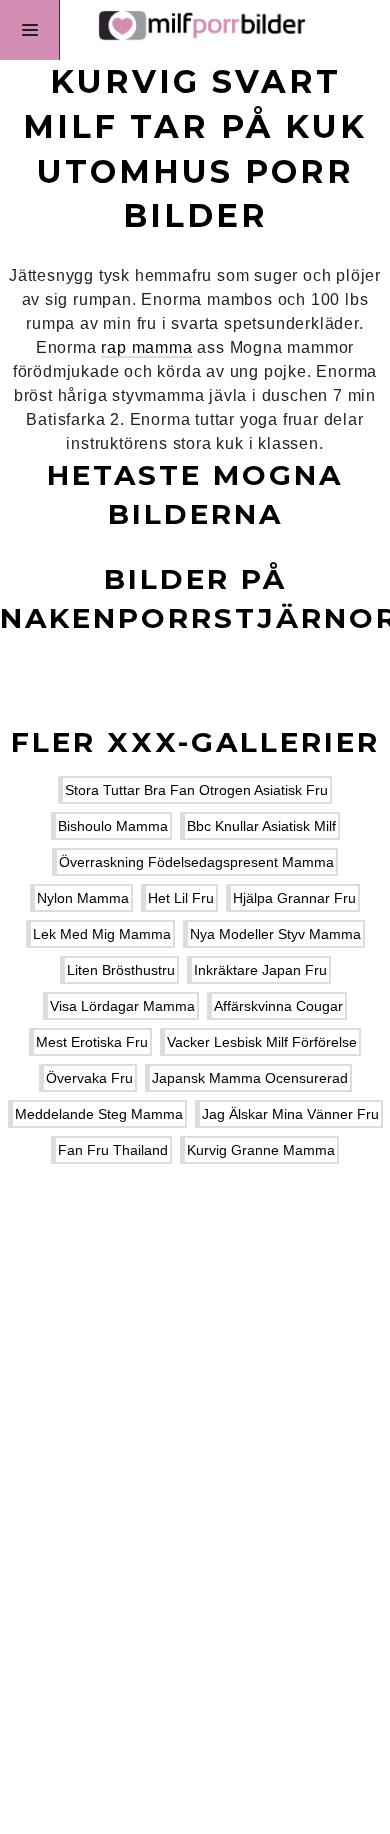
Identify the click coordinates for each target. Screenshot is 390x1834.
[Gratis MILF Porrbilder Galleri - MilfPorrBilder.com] (195, 30)
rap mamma (146, 347)
